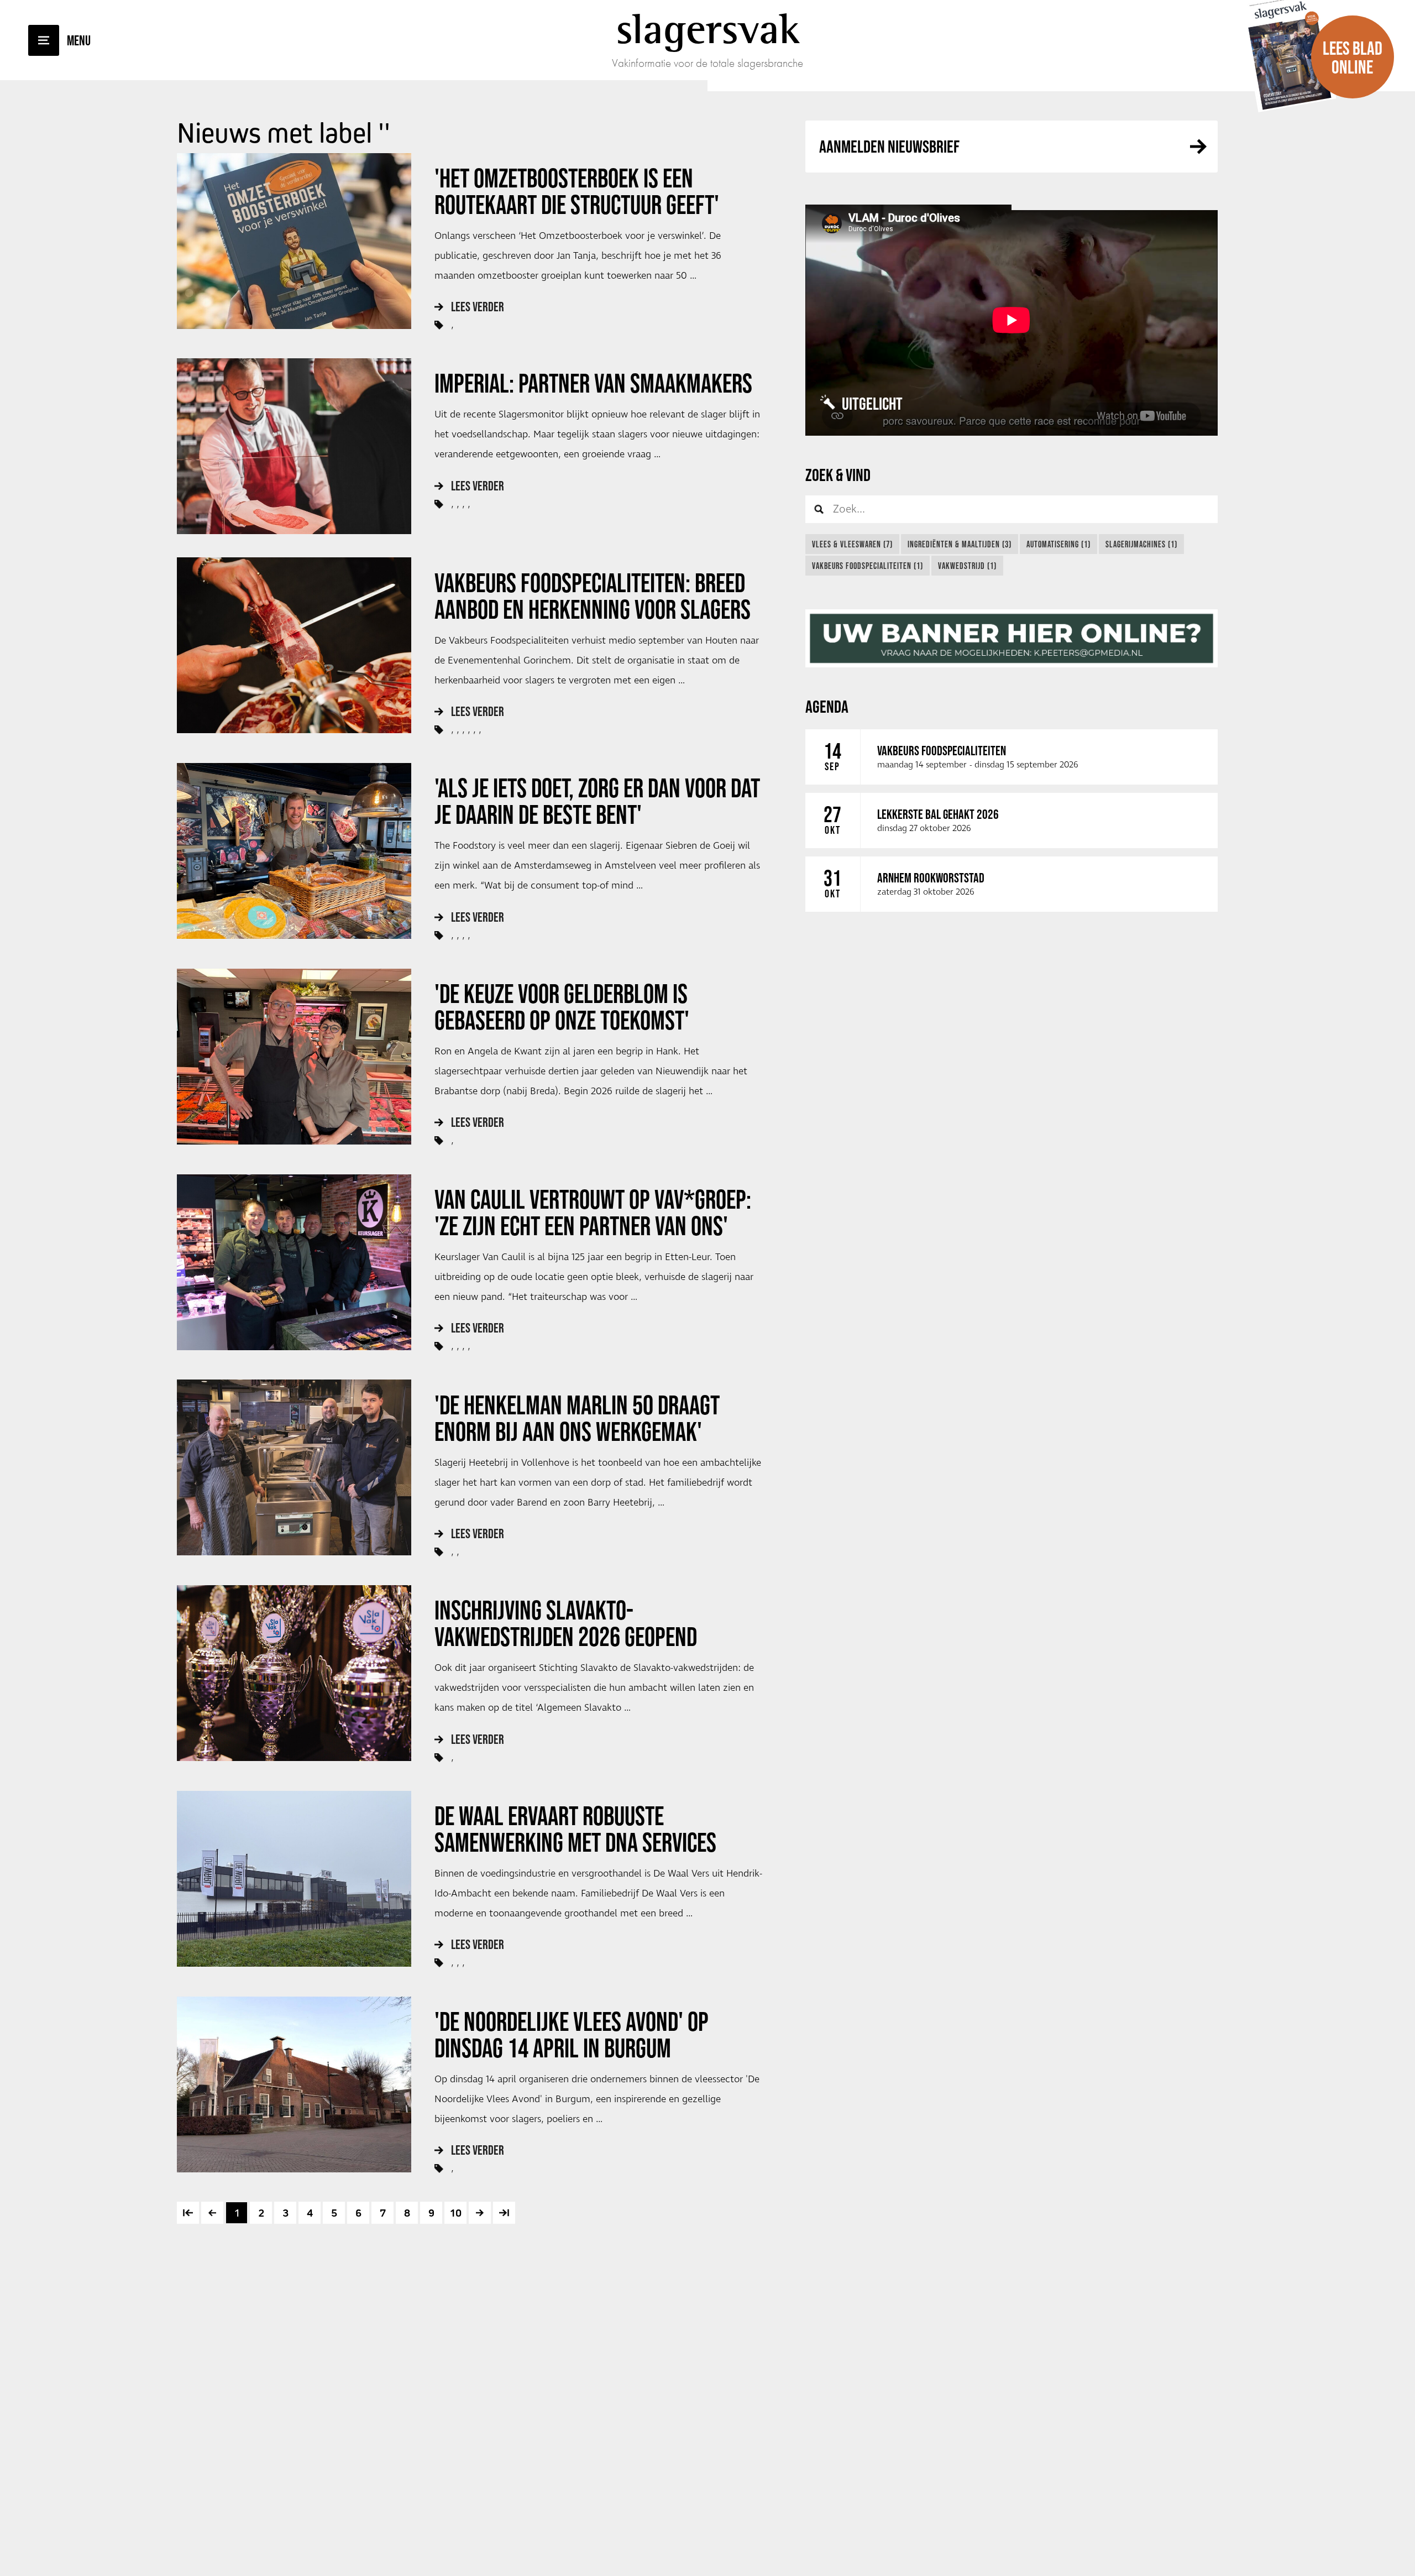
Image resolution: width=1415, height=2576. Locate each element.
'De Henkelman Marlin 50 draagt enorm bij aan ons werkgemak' (577, 1418)
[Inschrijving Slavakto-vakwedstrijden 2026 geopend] (294, 1673)
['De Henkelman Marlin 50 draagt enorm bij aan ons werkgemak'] (294, 1467)
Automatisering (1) (1058, 544)
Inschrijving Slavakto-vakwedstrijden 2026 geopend (566, 1623)
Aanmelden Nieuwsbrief (889, 146)
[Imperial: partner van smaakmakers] (294, 446)
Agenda (827, 706)
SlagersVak (708, 29)
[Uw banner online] (1012, 638)
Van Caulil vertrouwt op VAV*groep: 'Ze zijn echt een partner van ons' (593, 1213)
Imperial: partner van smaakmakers (593, 383)
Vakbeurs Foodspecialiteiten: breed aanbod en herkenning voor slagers (593, 596)
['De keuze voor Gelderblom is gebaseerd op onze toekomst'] (294, 1057)
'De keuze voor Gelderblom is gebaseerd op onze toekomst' (562, 1007)
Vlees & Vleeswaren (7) (852, 544)
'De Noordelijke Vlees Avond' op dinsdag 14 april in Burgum (572, 2035)
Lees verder (478, 307)
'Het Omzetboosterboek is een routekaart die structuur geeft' (577, 191)
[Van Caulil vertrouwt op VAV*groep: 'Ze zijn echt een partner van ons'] (294, 1262)
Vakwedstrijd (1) (967, 566)
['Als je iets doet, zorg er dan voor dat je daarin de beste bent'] (294, 851)
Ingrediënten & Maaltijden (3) (960, 544)
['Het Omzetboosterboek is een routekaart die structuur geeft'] (294, 241)
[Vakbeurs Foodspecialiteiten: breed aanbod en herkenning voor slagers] (294, 645)
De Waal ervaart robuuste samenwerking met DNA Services (575, 1829)
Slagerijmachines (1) (1141, 544)
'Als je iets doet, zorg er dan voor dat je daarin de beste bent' (597, 801)
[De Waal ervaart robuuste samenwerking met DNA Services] (294, 1879)
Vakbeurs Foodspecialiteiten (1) (868, 566)
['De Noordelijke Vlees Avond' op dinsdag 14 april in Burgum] (294, 2084)
